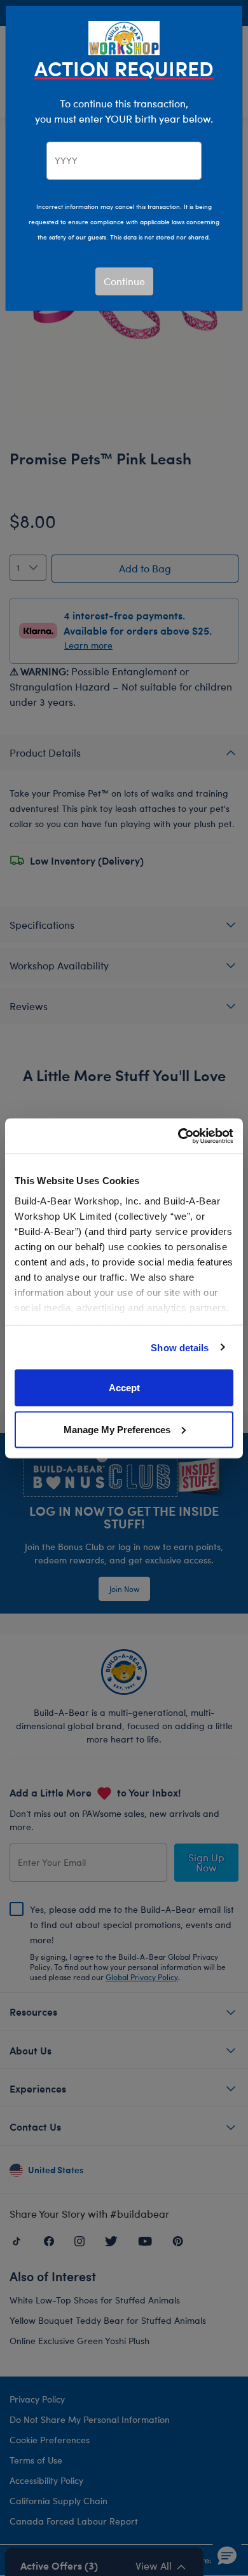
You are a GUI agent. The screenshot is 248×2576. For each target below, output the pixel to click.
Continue (124, 281)
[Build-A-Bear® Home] (124, 37)
